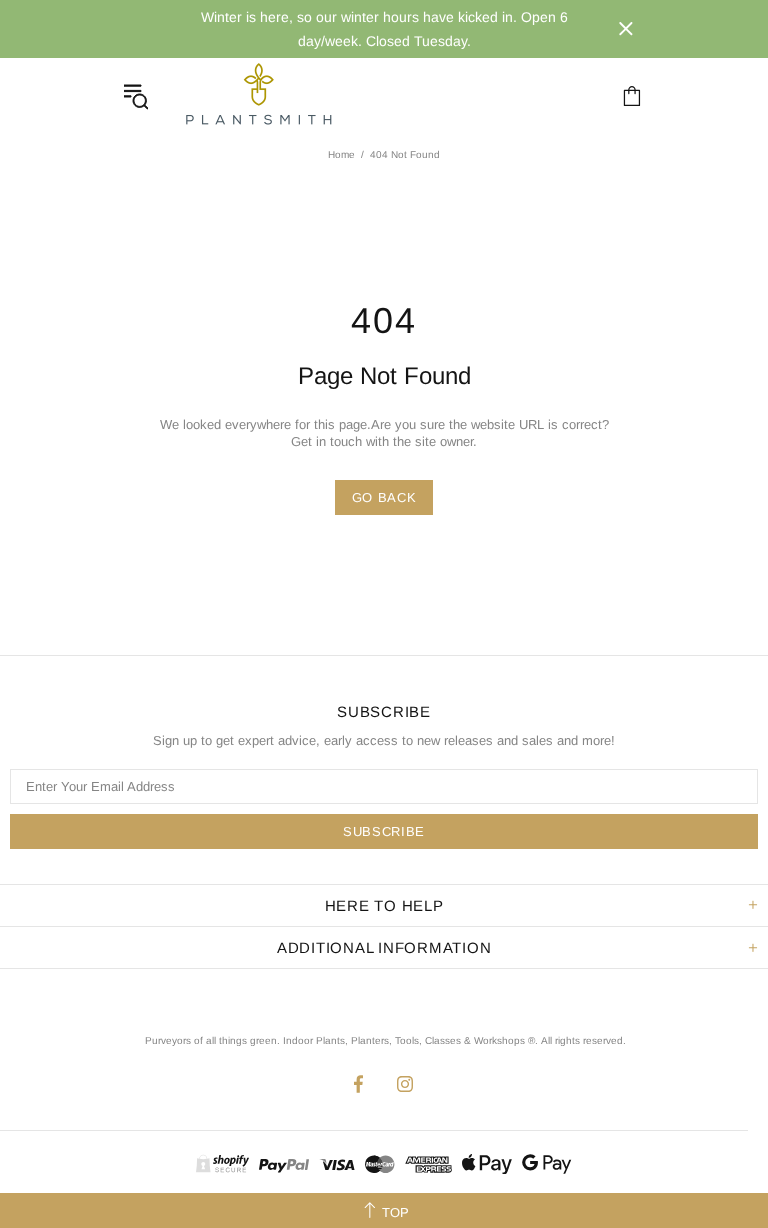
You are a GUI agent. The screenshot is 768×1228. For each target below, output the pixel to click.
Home (341, 154)
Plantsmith (258, 95)
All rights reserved (582, 1040)
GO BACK (384, 497)
